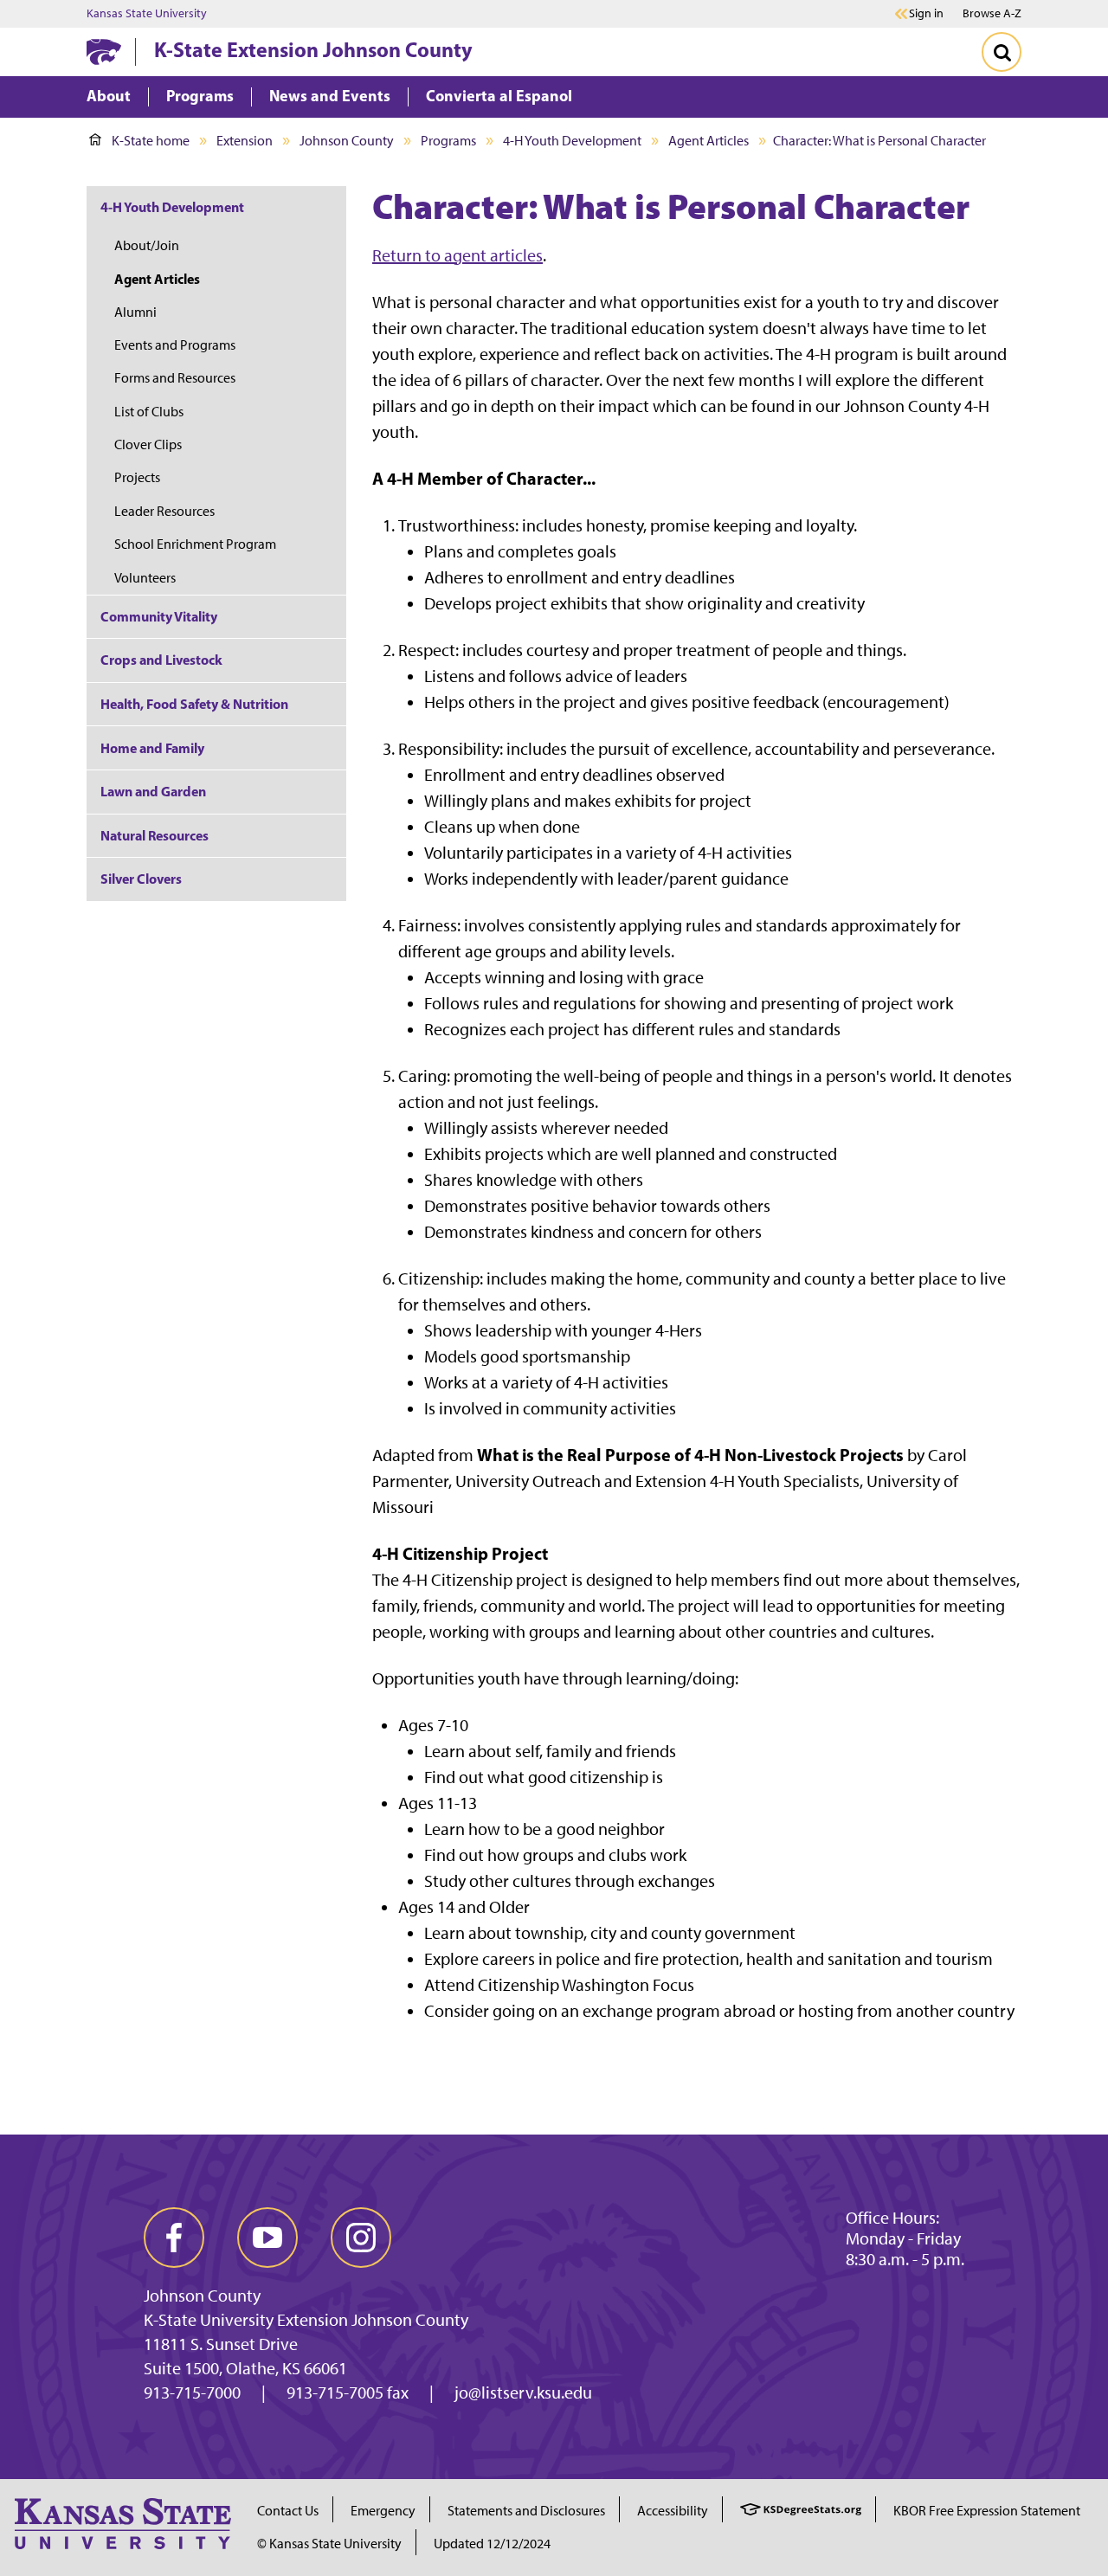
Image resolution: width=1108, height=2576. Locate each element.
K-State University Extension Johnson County (306, 2320)
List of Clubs (149, 412)
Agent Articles (709, 141)
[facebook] (174, 2238)
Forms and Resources (175, 378)
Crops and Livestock (161, 660)
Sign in (926, 14)
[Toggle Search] (1002, 52)
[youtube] (267, 2238)
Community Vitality (159, 616)
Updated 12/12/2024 (492, 2544)
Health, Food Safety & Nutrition (194, 704)
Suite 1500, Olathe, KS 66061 (245, 2368)
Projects (137, 477)
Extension (245, 141)
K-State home (151, 141)
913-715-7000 (192, 2392)
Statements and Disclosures (526, 2511)
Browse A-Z (992, 13)
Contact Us (288, 2511)
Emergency (383, 2511)
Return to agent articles (457, 255)
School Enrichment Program (195, 544)
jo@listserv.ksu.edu (523, 2392)
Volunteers (145, 578)
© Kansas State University (329, 2544)
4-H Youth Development (572, 141)
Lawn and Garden (153, 791)
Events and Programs (175, 345)
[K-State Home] (104, 52)
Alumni (135, 312)
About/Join (147, 245)
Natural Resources (155, 835)
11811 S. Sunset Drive (221, 2344)
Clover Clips (148, 444)
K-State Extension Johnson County (313, 49)
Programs (448, 141)
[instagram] (361, 2238)
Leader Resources (164, 511)
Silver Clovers (141, 879)
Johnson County (347, 141)
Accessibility (673, 2511)
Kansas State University (147, 14)
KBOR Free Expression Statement (987, 2511)
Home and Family (152, 748)
